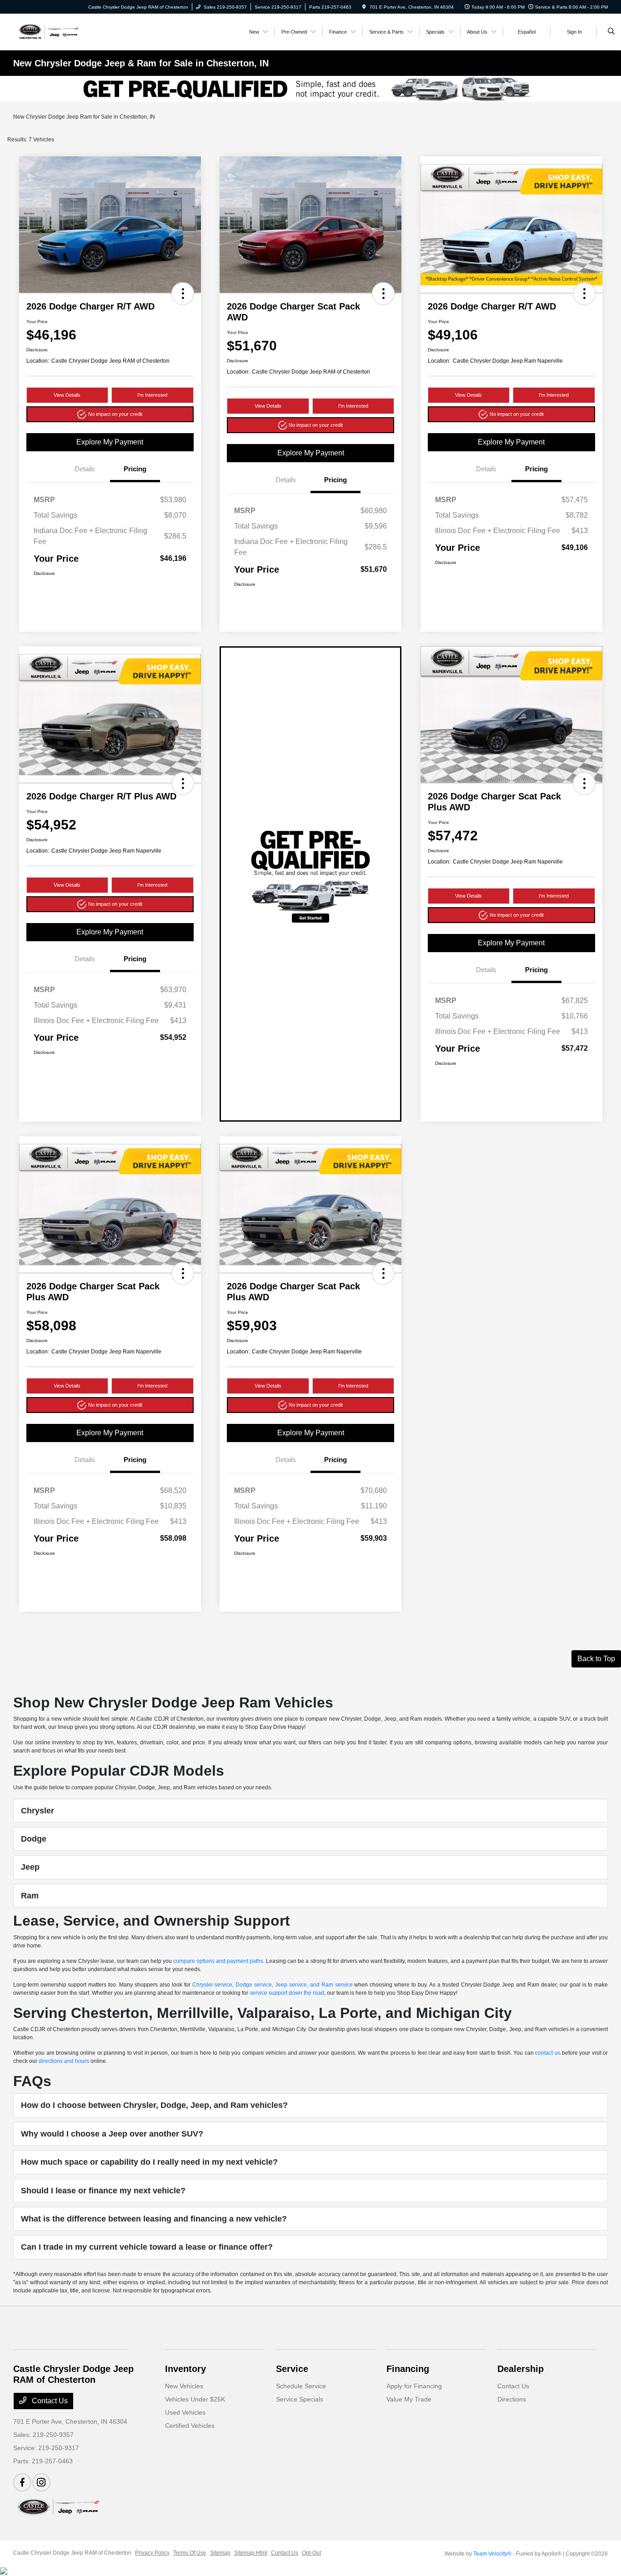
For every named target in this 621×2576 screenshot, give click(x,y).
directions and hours (64, 2061)
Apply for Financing (414, 2386)
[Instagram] (41, 2482)
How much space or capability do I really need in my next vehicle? (149, 2162)
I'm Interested (152, 395)
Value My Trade (409, 2399)
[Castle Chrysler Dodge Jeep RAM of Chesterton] (48, 31)
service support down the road (287, 1993)
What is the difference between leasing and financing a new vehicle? (154, 2219)
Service (292, 2369)
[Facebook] (22, 2482)
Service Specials (300, 2399)
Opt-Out (311, 2553)
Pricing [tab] (135, 469)
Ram (30, 1896)
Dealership (521, 2369)
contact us (548, 2053)
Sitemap (220, 2553)
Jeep (30, 1867)
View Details (67, 395)
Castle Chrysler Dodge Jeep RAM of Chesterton (72, 2553)
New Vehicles (184, 2386)
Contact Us (49, 2401)
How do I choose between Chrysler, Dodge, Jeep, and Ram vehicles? (154, 2105)
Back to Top (596, 1659)
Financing (408, 2369)
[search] (611, 32)
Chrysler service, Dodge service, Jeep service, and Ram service (273, 1985)
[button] (183, 294)
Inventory (185, 2369)
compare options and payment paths (218, 1961)
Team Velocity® (492, 2554)
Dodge (34, 1839)
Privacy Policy (152, 2553)
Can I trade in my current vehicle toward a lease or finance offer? (147, 2247)
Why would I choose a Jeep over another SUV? (112, 2134)
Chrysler (38, 1811)
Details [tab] (85, 469)
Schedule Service (301, 2386)
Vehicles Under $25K (195, 2399)
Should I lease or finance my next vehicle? (103, 2191)
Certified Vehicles (190, 2426)
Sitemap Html (251, 2553)
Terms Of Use (190, 2553)
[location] (364, 7)
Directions (512, 2399)
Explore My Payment (110, 442)
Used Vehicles (185, 2412)
